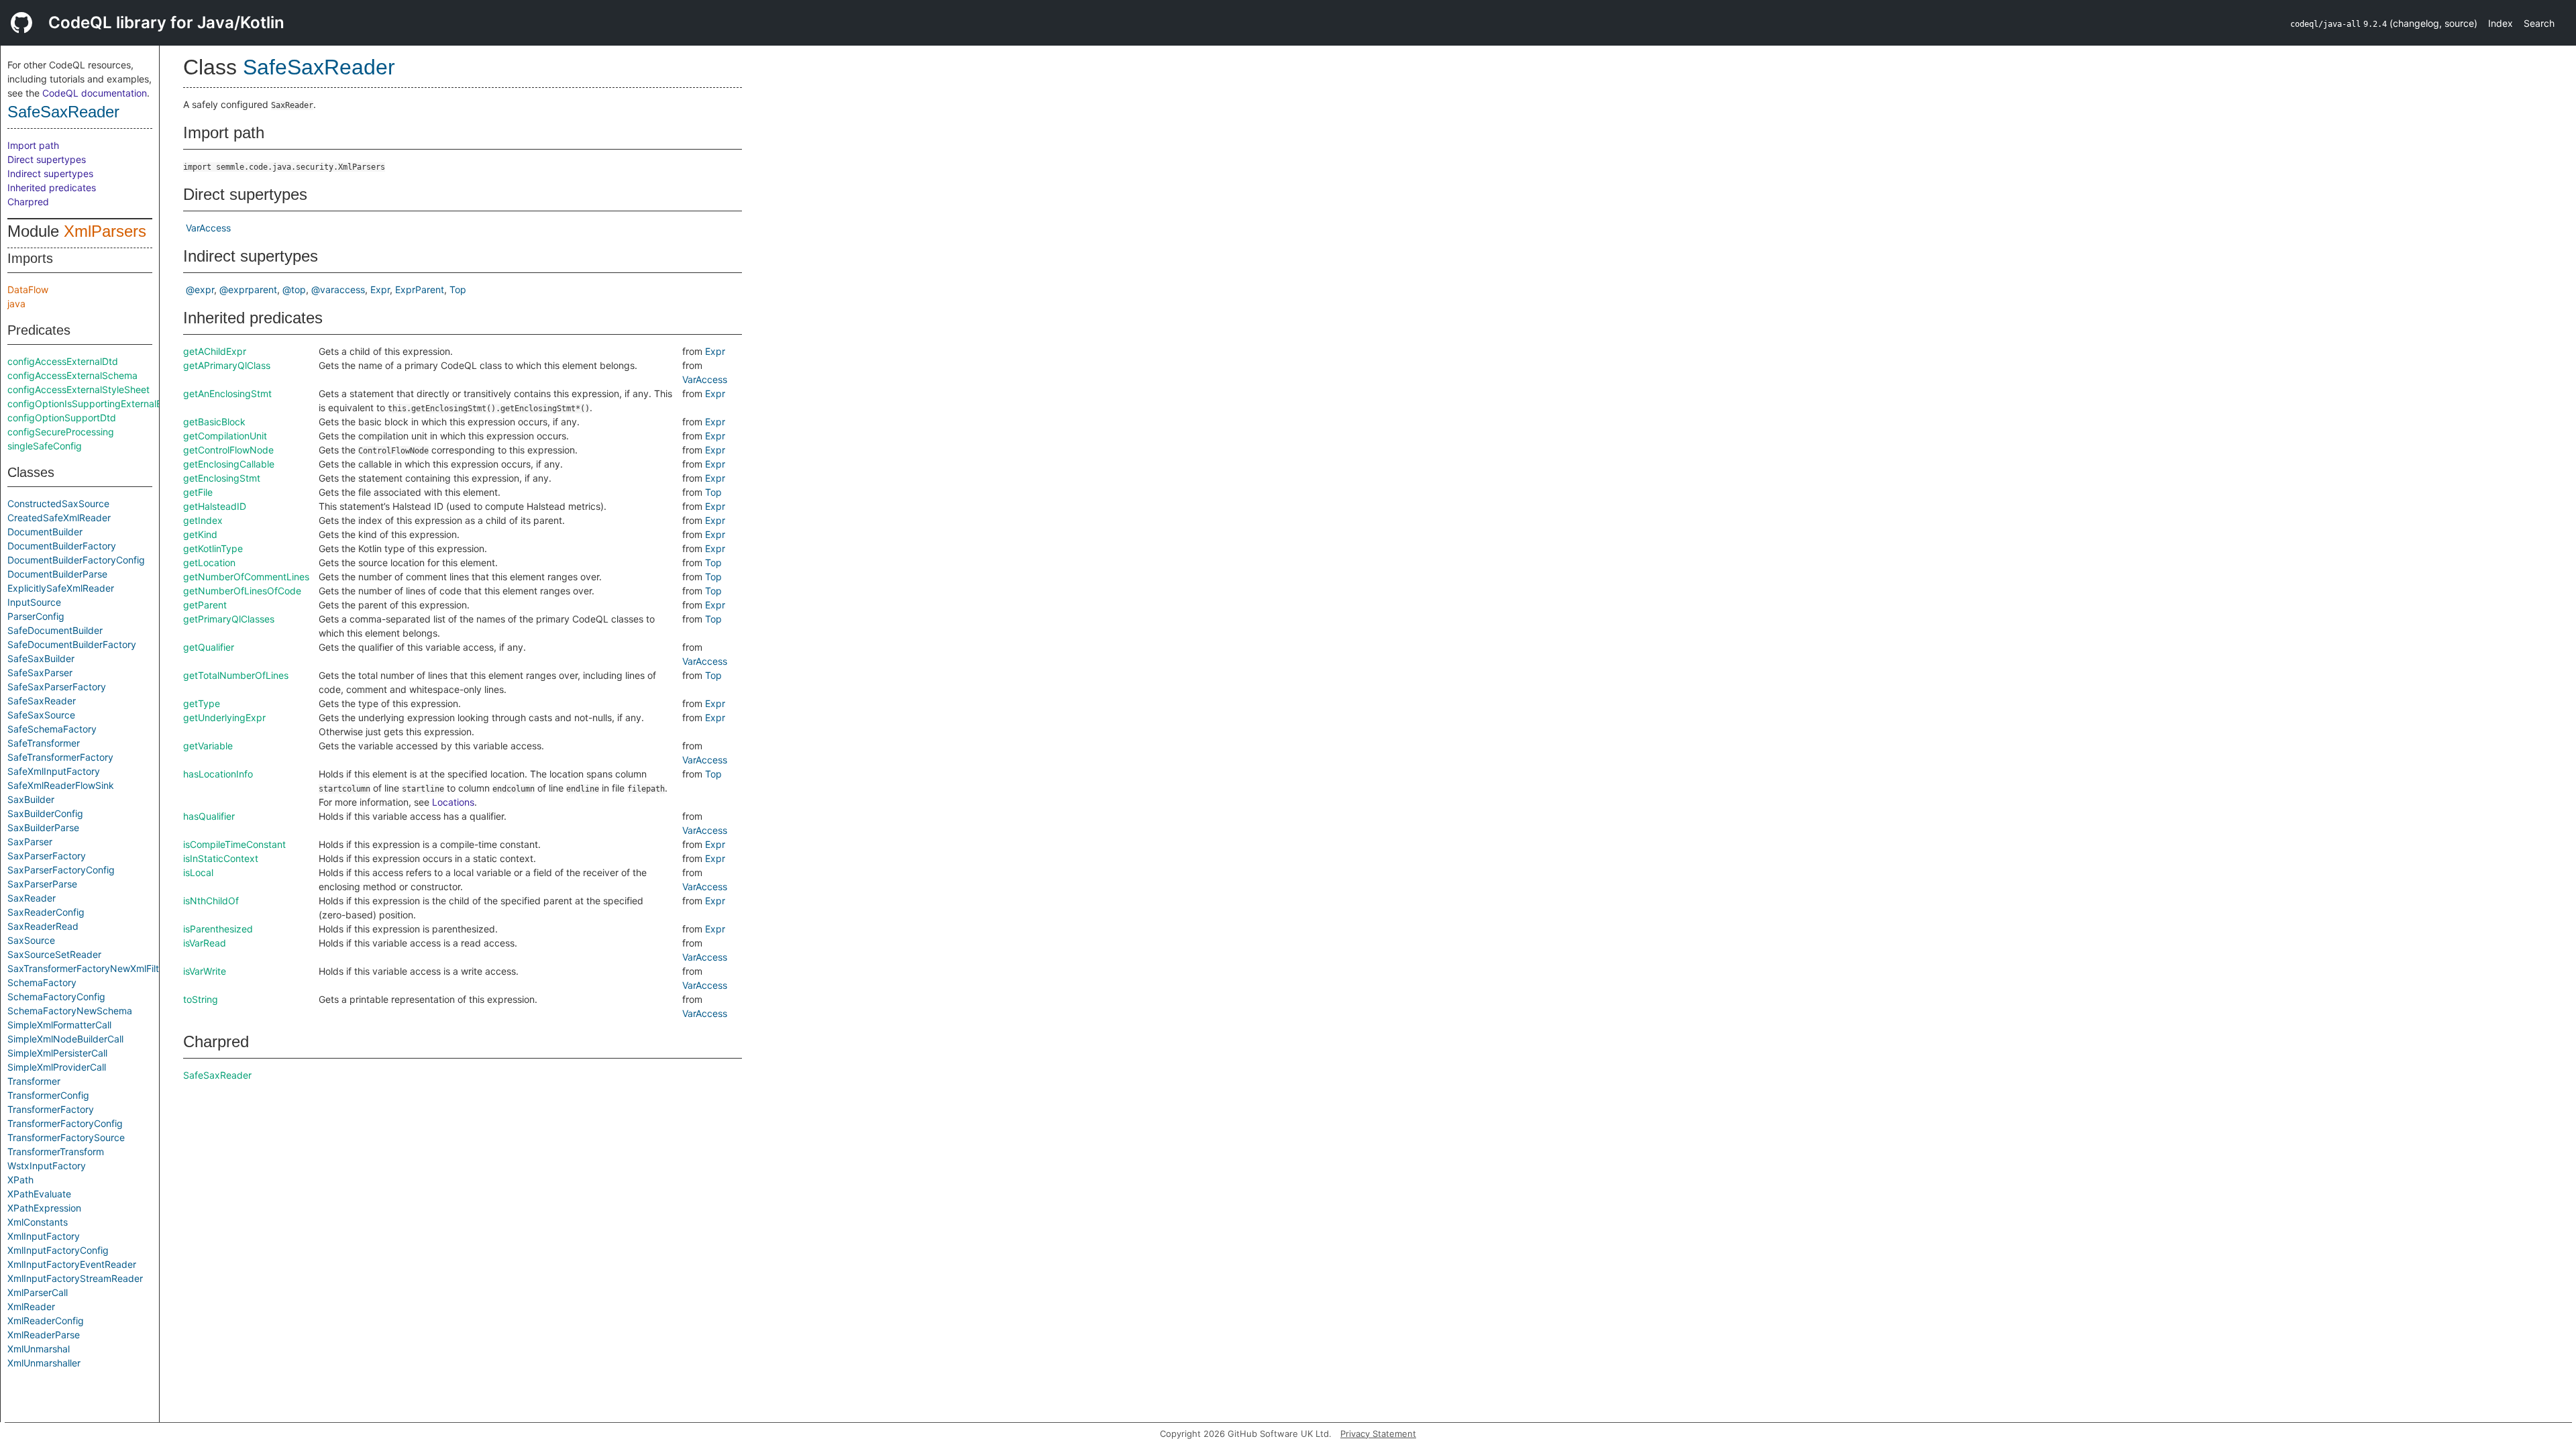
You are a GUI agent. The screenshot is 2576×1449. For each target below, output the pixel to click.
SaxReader (32, 898)
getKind (200, 534)
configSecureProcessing (61, 432)
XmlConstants (38, 1222)
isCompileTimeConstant (234, 844)
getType (202, 703)
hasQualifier (209, 816)
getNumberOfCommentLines (246, 577)
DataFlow (28, 289)
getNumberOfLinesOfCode (242, 591)
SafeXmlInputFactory (54, 771)
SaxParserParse (42, 884)
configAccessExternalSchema (72, 375)
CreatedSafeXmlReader (59, 518)
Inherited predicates (52, 187)
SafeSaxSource (41, 715)
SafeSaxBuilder (41, 658)
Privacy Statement (1378, 1434)
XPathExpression (44, 1208)
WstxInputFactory (47, 1166)
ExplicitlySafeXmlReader (61, 588)
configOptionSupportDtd (62, 418)
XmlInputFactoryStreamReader (75, 1278)
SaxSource (31, 940)
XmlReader (31, 1306)
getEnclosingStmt (222, 478)
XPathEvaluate (39, 1194)
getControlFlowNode (228, 450)
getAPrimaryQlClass (227, 365)
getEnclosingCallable (229, 464)
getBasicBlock (214, 422)
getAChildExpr (215, 351)
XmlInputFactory (44, 1236)
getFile (198, 492)
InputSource (34, 602)
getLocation (209, 562)
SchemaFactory (42, 982)
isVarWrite (205, 971)
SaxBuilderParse (43, 827)
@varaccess (338, 289)
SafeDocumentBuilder (55, 630)
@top (294, 289)
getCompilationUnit (225, 436)
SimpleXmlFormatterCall (59, 1025)
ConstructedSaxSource (58, 503)
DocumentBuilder (45, 532)
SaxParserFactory (47, 856)
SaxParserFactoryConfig (61, 870)
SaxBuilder (31, 799)
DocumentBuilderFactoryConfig (76, 560)
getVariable (208, 746)
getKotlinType (213, 548)
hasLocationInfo (218, 774)
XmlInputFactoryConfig (58, 1250)
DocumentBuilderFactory (62, 546)
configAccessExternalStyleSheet (78, 389)
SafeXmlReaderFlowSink (61, 785)
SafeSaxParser (40, 673)
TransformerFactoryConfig (65, 1123)
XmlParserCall (38, 1292)
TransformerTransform (56, 1151)
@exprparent (248, 289)
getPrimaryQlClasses (229, 619)
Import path (33, 145)
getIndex (203, 520)
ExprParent (420, 289)
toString (201, 999)
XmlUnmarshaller (44, 1363)
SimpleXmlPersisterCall (57, 1053)
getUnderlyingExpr (224, 717)
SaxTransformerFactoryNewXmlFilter (88, 968)
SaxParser (30, 842)
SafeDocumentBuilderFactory (72, 644)
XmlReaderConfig (46, 1321)
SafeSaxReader (63, 112)
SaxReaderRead (43, 926)
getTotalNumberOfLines (236, 675)
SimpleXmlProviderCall (57, 1067)
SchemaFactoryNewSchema (70, 1011)
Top (458, 289)
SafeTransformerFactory (60, 757)
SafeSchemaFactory (52, 729)
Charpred (28, 202)
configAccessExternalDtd (63, 361)
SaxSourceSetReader (54, 954)
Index (2501, 23)
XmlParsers (105, 231)
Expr (380, 289)
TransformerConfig (48, 1095)
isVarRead (205, 943)
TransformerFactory (51, 1109)
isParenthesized (218, 929)
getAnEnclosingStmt (227, 393)
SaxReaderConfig (46, 912)
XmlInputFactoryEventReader (72, 1264)
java (16, 304)
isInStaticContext (221, 858)
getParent (205, 605)
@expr (200, 289)
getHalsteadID (215, 506)
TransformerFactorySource (66, 1137)
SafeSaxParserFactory (57, 687)
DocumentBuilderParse (57, 574)
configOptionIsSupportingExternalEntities (98, 404)
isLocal (198, 872)
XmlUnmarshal (39, 1349)
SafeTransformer (44, 743)
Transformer (34, 1081)
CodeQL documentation (95, 93)
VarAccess (208, 228)
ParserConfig (36, 616)
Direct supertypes (47, 159)
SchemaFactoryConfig (56, 997)
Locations (453, 802)
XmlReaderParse (44, 1335)
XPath (20, 1180)
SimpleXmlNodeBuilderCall (65, 1039)
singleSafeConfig (45, 446)
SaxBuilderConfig (45, 813)
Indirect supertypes (50, 173)
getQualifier (209, 647)
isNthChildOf (211, 901)
